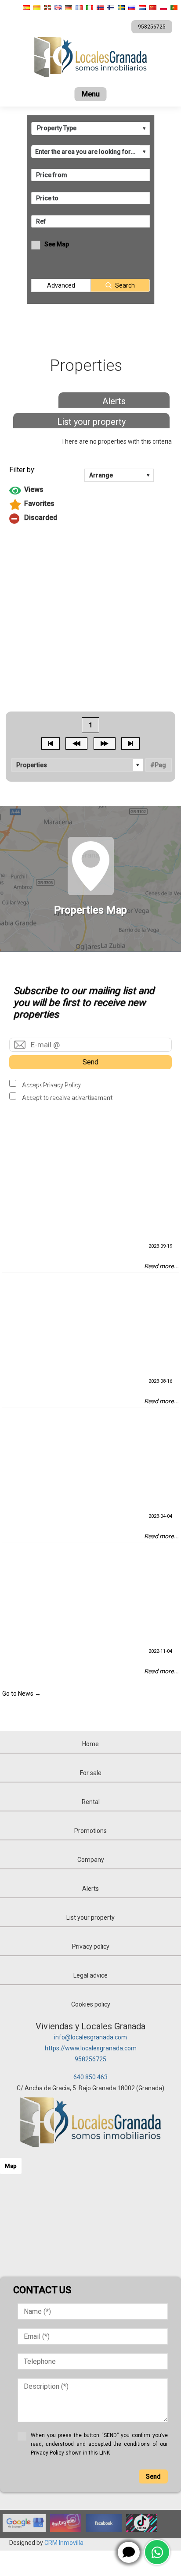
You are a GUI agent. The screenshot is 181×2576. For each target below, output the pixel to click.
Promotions (90, 1831)
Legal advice (90, 1975)
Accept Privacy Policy (51, 1085)
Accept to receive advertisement (67, 1097)
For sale (91, 1773)
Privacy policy (91, 1946)
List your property (91, 422)
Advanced (61, 285)
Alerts (114, 401)
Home (90, 1744)
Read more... (161, 1266)
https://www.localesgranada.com (91, 2048)
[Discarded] (91, 519)
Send (90, 1062)
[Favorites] (91, 505)
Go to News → (22, 1694)
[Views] (91, 491)
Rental (91, 1802)
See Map (57, 244)
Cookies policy (91, 2004)
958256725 (90, 2059)
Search (125, 285)
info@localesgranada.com (90, 2037)
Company (91, 1860)
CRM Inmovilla (64, 2543)
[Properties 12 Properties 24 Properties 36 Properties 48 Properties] (78, 765)
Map (11, 2166)
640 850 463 (90, 2077)
